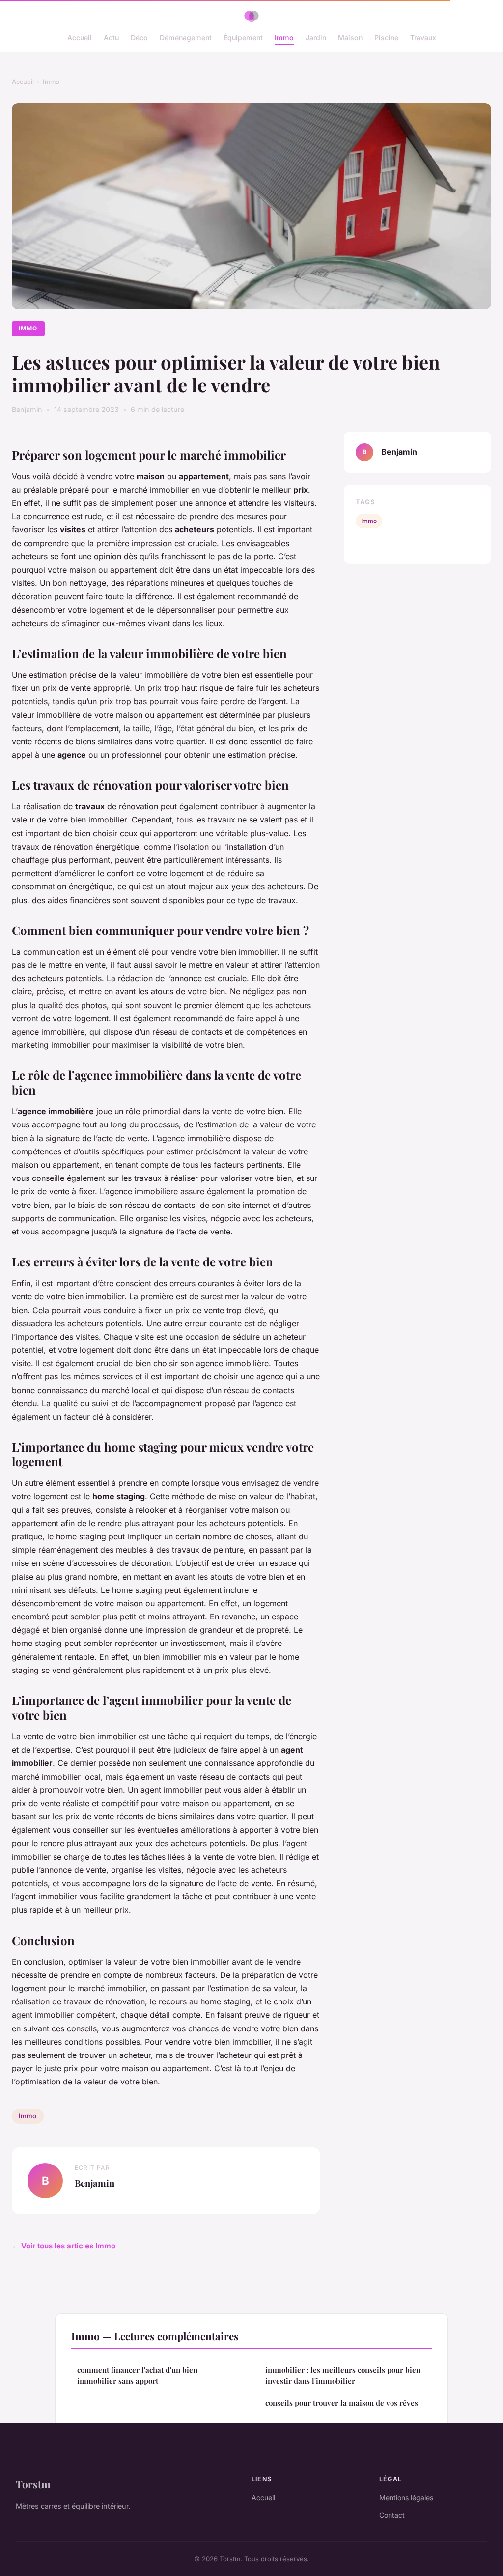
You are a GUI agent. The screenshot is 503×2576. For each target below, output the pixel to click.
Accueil (80, 38)
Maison (350, 38)
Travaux (423, 38)
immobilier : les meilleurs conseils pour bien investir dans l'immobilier (343, 2375)
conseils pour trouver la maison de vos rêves (342, 2403)
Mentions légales (406, 2498)
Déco (139, 38)
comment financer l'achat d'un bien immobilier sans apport (137, 2375)
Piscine (386, 38)
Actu (111, 38)
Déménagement (186, 38)
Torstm (33, 2484)
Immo (284, 38)
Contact (392, 2515)
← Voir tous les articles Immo (64, 2246)
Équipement (243, 38)
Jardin (316, 38)
